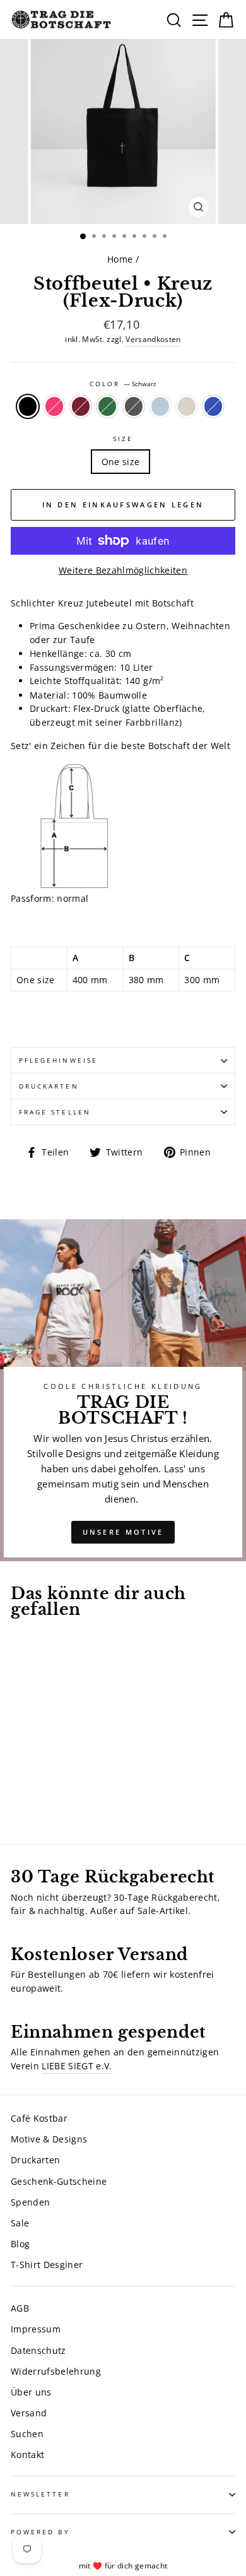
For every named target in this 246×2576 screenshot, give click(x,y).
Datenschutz (38, 2350)
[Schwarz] (18, 1787)
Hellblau (160, 406)
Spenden (30, 2202)
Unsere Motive (123, 1532)
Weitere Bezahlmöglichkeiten (123, 570)
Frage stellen (55, 1112)
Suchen (27, 2434)
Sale (20, 2223)
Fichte (107, 406)
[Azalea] (32, 1787)
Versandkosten (153, 339)
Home (120, 259)
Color (123, 384)
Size (123, 439)
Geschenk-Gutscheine (59, 2181)
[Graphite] (76, 1787)
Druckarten (49, 1086)
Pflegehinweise (58, 1060)
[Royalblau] (47, 1799)
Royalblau (213, 406)
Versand (29, 2413)
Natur (187, 406)
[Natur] (32, 1799)
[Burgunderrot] (47, 1787)
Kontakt (27, 2455)
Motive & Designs (49, 2139)
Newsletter (40, 2494)
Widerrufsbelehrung (56, 2371)
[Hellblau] (18, 1799)
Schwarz (28, 406)
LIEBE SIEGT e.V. (77, 2066)
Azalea (54, 406)
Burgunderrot (81, 406)
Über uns (31, 2392)
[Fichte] (61, 1787)
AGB (20, 2308)
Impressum (36, 2329)
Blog (20, 2244)
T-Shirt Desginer (47, 2265)
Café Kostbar (39, 2118)
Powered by (40, 2532)
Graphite (134, 406)
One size (121, 462)
